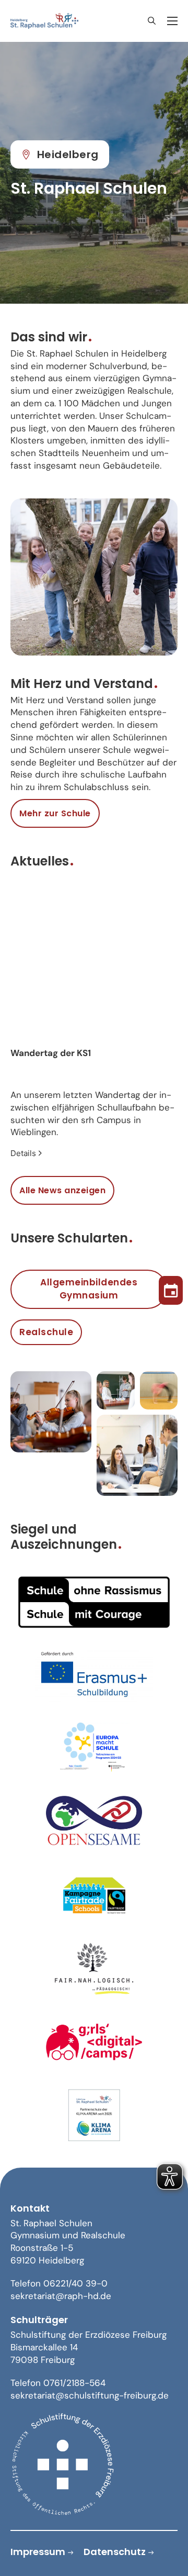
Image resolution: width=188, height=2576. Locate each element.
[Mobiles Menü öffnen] (172, 21)
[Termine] (171, 1288)
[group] (94, 1026)
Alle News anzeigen (62, 1190)
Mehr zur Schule (55, 813)
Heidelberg (68, 154)
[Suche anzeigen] (151, 21)
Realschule (46, 1332)
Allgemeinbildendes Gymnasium (89, 1289)
